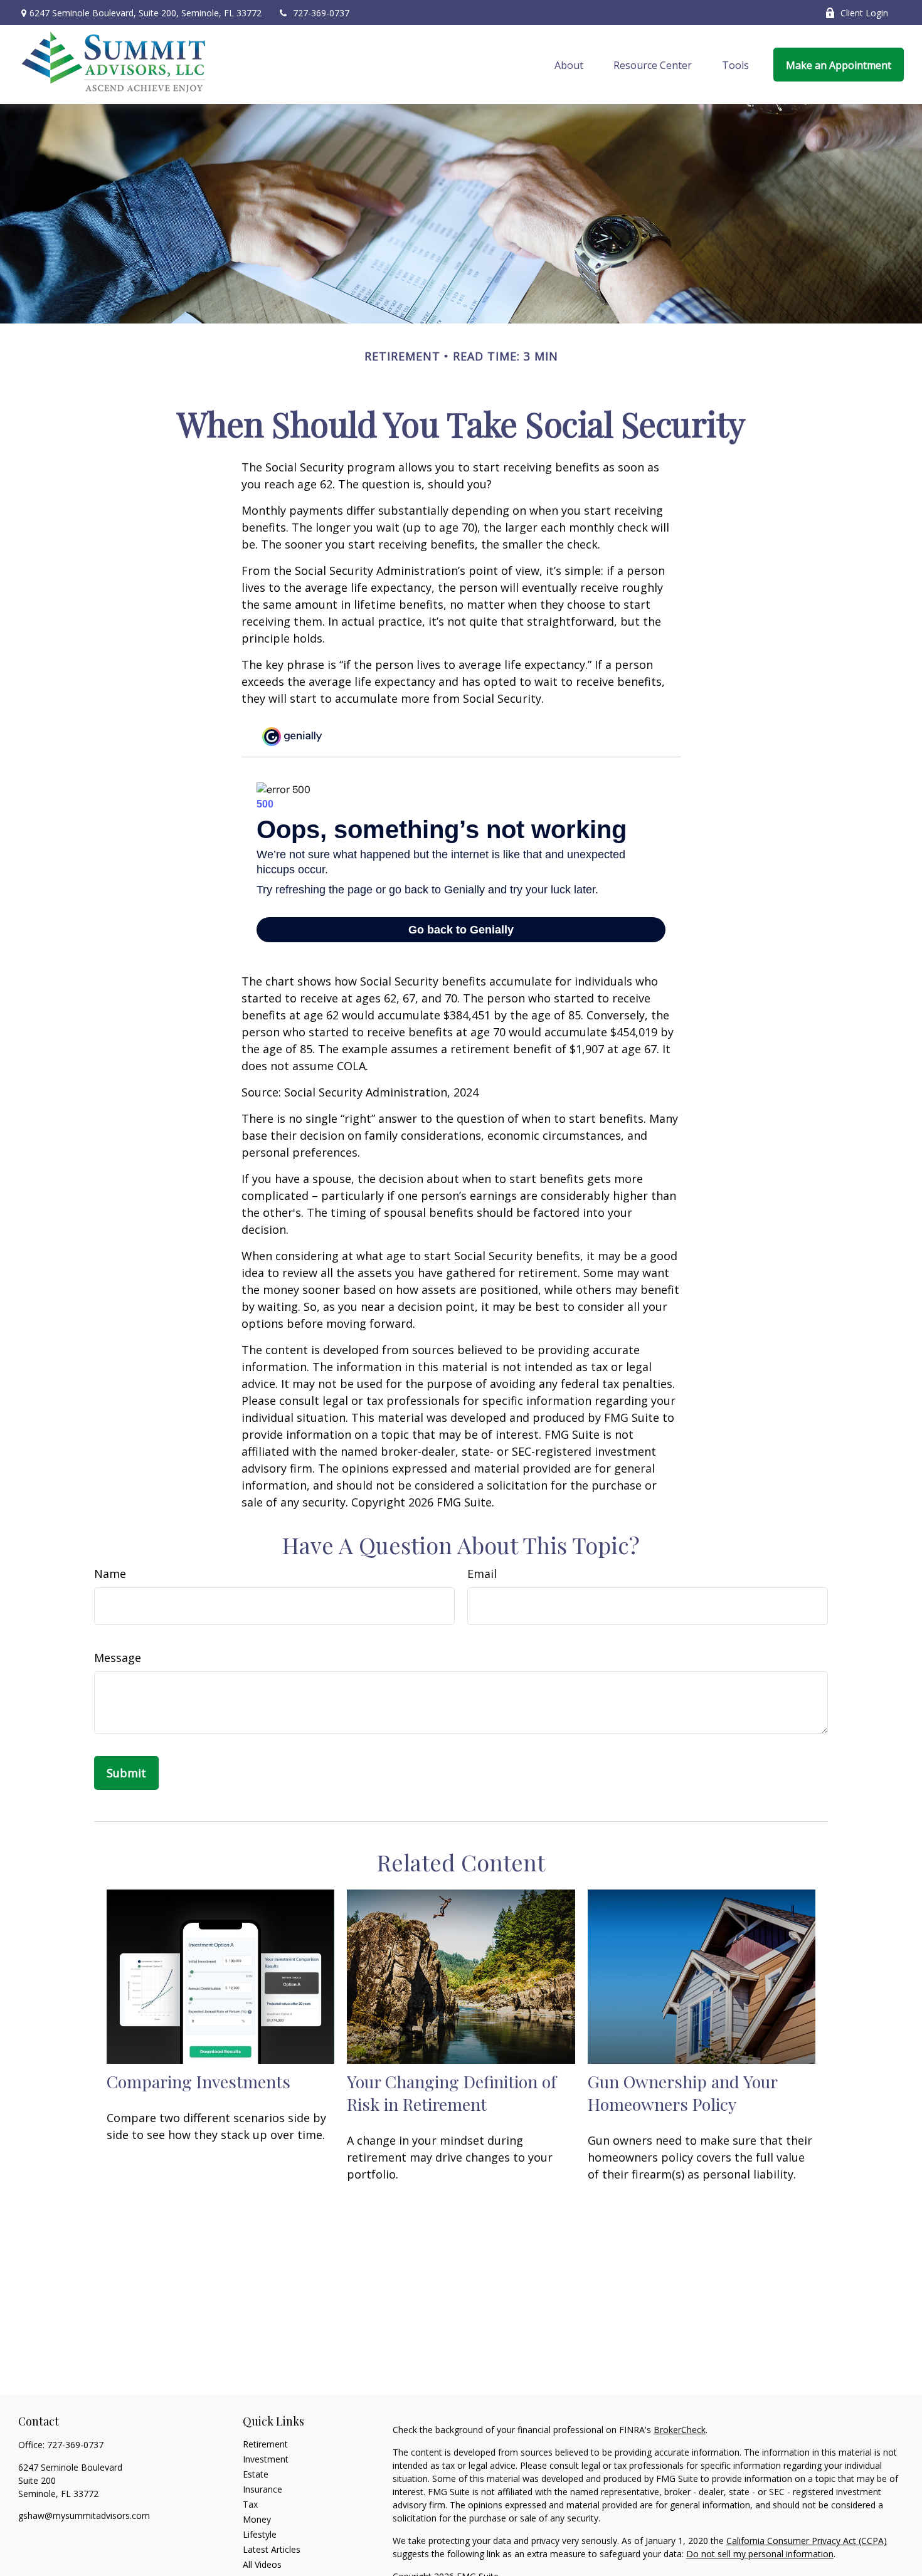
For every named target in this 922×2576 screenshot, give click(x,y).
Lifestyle (260, 2534)
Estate (256, 2474)
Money (257, 2519)
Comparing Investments (199, 2081)
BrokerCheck (680, 2430)
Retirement (265, 2444)
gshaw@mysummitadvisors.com (84, 2516)
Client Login (864, 13)
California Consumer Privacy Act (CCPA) (807, 2541)
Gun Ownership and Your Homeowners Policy (682, 2093)
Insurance (262, 2489)
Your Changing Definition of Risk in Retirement (452, 2093)
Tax (250, 2504)
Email (482, 1574)
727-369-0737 (321, 13)
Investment (266, 2459)
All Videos (262, 2564)
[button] (569, 65)
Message (118, 1658)
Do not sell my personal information (760, 2554)
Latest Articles (272, 2549)
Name (110, 1574)
